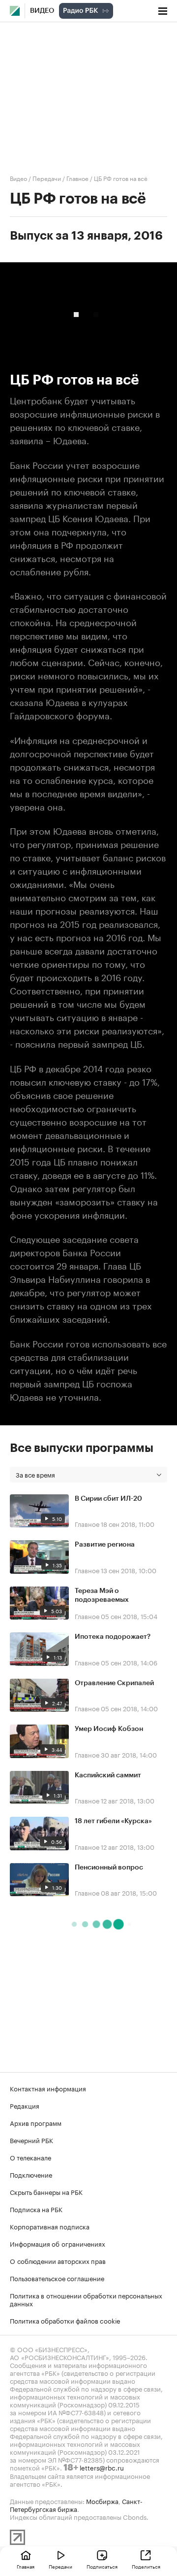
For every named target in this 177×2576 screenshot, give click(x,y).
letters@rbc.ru (102, 2467)
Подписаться (102, 2566)
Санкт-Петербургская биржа (76, 2505)
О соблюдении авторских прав (58, 2260)
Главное (77, 178)
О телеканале (30, 2157)
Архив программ (36, 2122)
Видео (42, 11)
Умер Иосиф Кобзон (109, 1729)
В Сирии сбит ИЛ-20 (108, 1499)
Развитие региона (105, 1545)
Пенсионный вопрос (109, 1868)
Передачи (47, 178)
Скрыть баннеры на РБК (46, 2191)
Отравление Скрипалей (114, 1683)
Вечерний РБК (31, 2140)
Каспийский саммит (108, 1775)
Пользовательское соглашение (57, 2278)
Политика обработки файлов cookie (65, 2320)
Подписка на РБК (36, 2209)
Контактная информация (48, 2088)
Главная (26, 2566)
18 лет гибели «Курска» (113, 1821)
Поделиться (146, 2566)
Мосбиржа (102, 2501)
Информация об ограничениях (58, 2243)
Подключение (31, 2174)
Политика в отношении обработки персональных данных (86, 2299)
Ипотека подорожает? (113, 1637)
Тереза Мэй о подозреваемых (102, 1595)
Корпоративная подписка (50, 2226)
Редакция (25, 2105)
